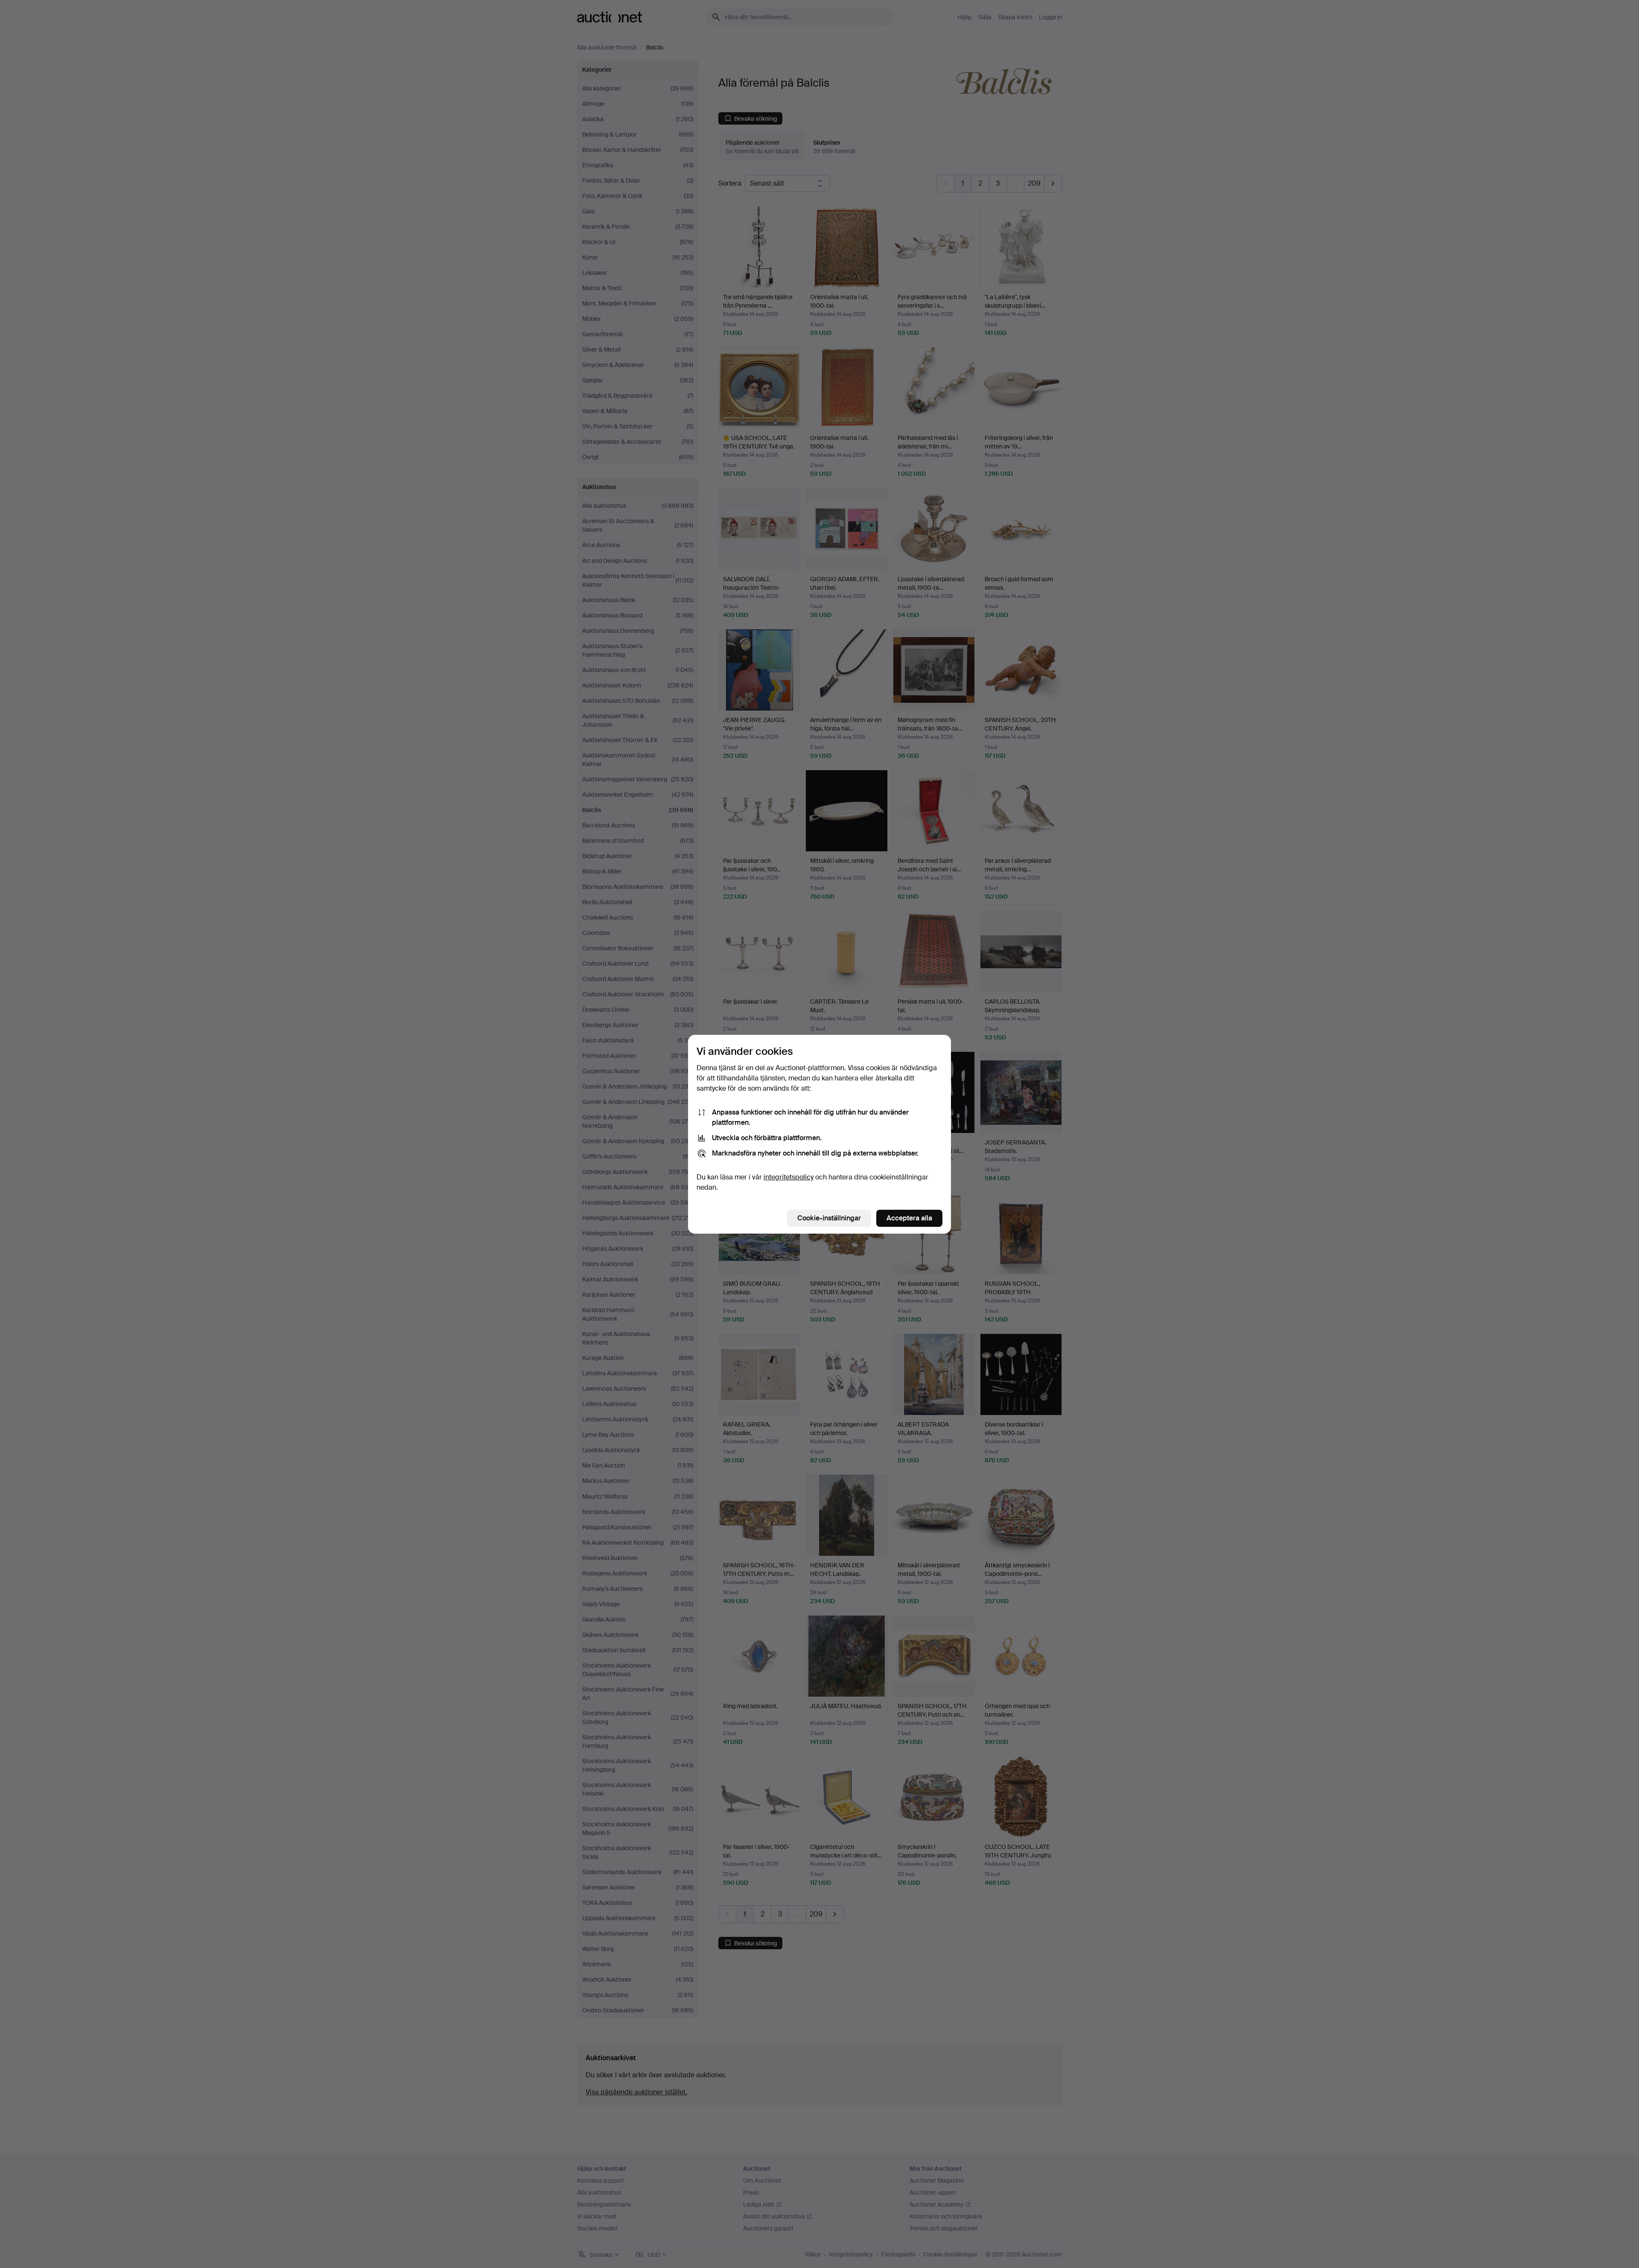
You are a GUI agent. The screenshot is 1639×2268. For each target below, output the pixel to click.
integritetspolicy (789, 1177)
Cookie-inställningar (829, 1218)
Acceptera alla (909, 1218)
